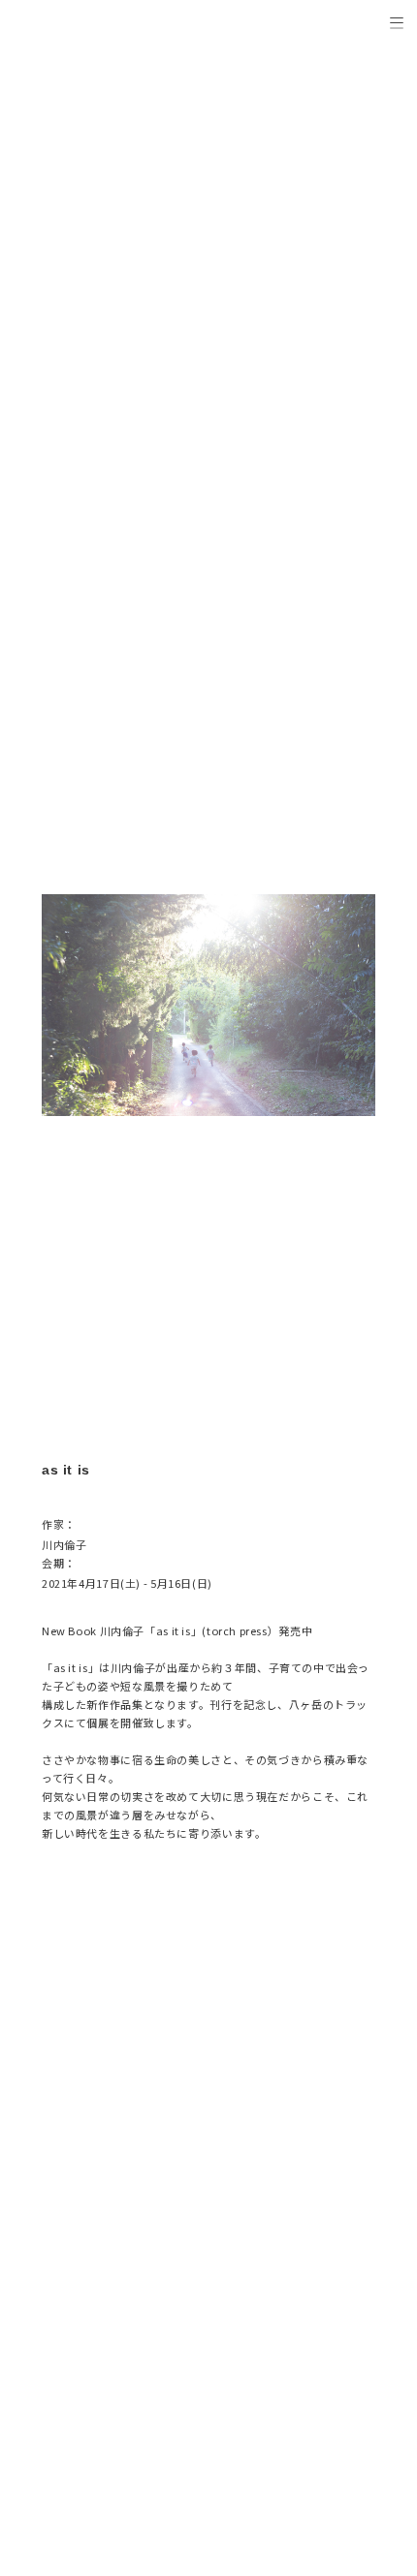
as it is (174, 1630)
